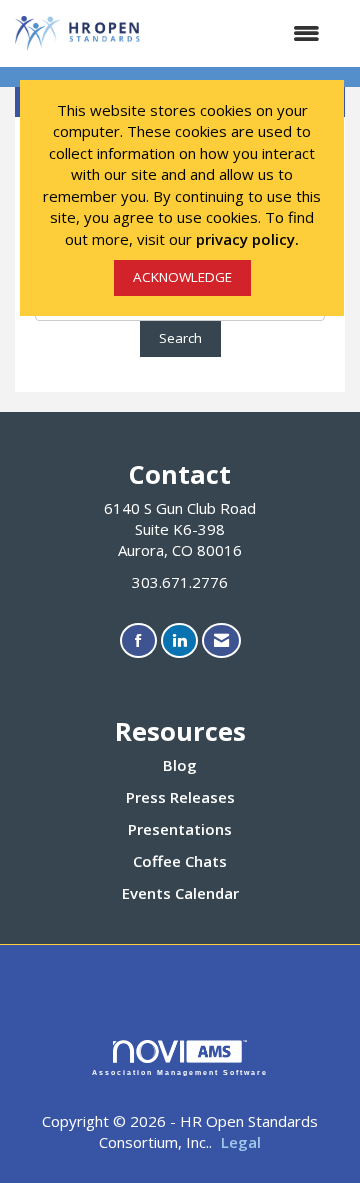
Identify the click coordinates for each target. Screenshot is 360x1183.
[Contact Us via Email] (221, 640)
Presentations (180, 829)
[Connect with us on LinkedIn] (179, 640)
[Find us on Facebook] (138, 640)
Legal (241, 1142)
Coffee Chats (180, 861)
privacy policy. (247, 239)
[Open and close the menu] (241, 33)
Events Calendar (180, 893)
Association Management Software (180, 1072)
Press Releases (180, 797)
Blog (180, 765)
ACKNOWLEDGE (182, 277)
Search (180, 338)
